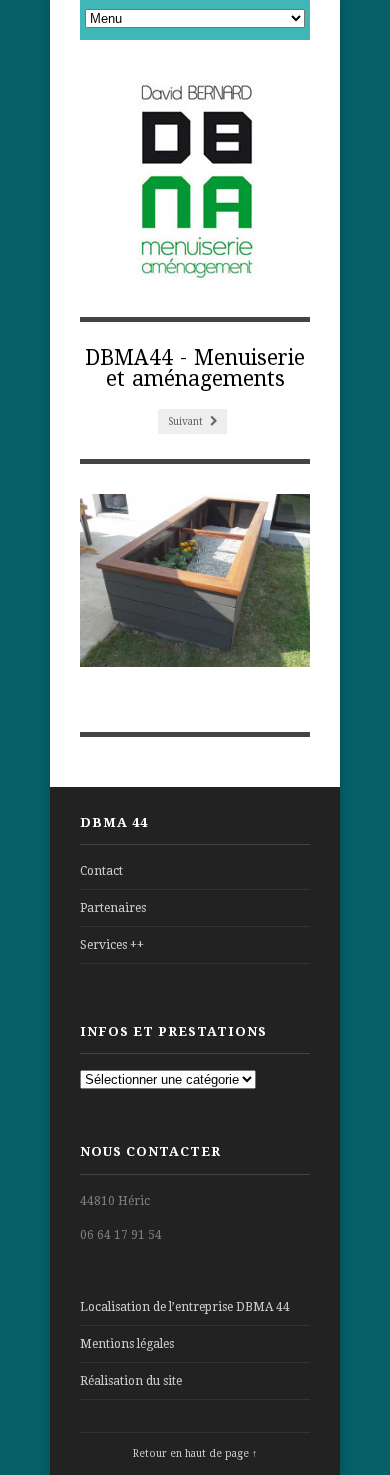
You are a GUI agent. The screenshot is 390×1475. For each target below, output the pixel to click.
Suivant (187, 421)
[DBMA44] (195, 180)
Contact (101, 871)
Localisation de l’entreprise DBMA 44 (185, 1307)
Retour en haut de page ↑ (195, 1453)
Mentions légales (127, 1344)
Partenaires (113, 908)
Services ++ (112, 945)
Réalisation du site (131, 1381)
